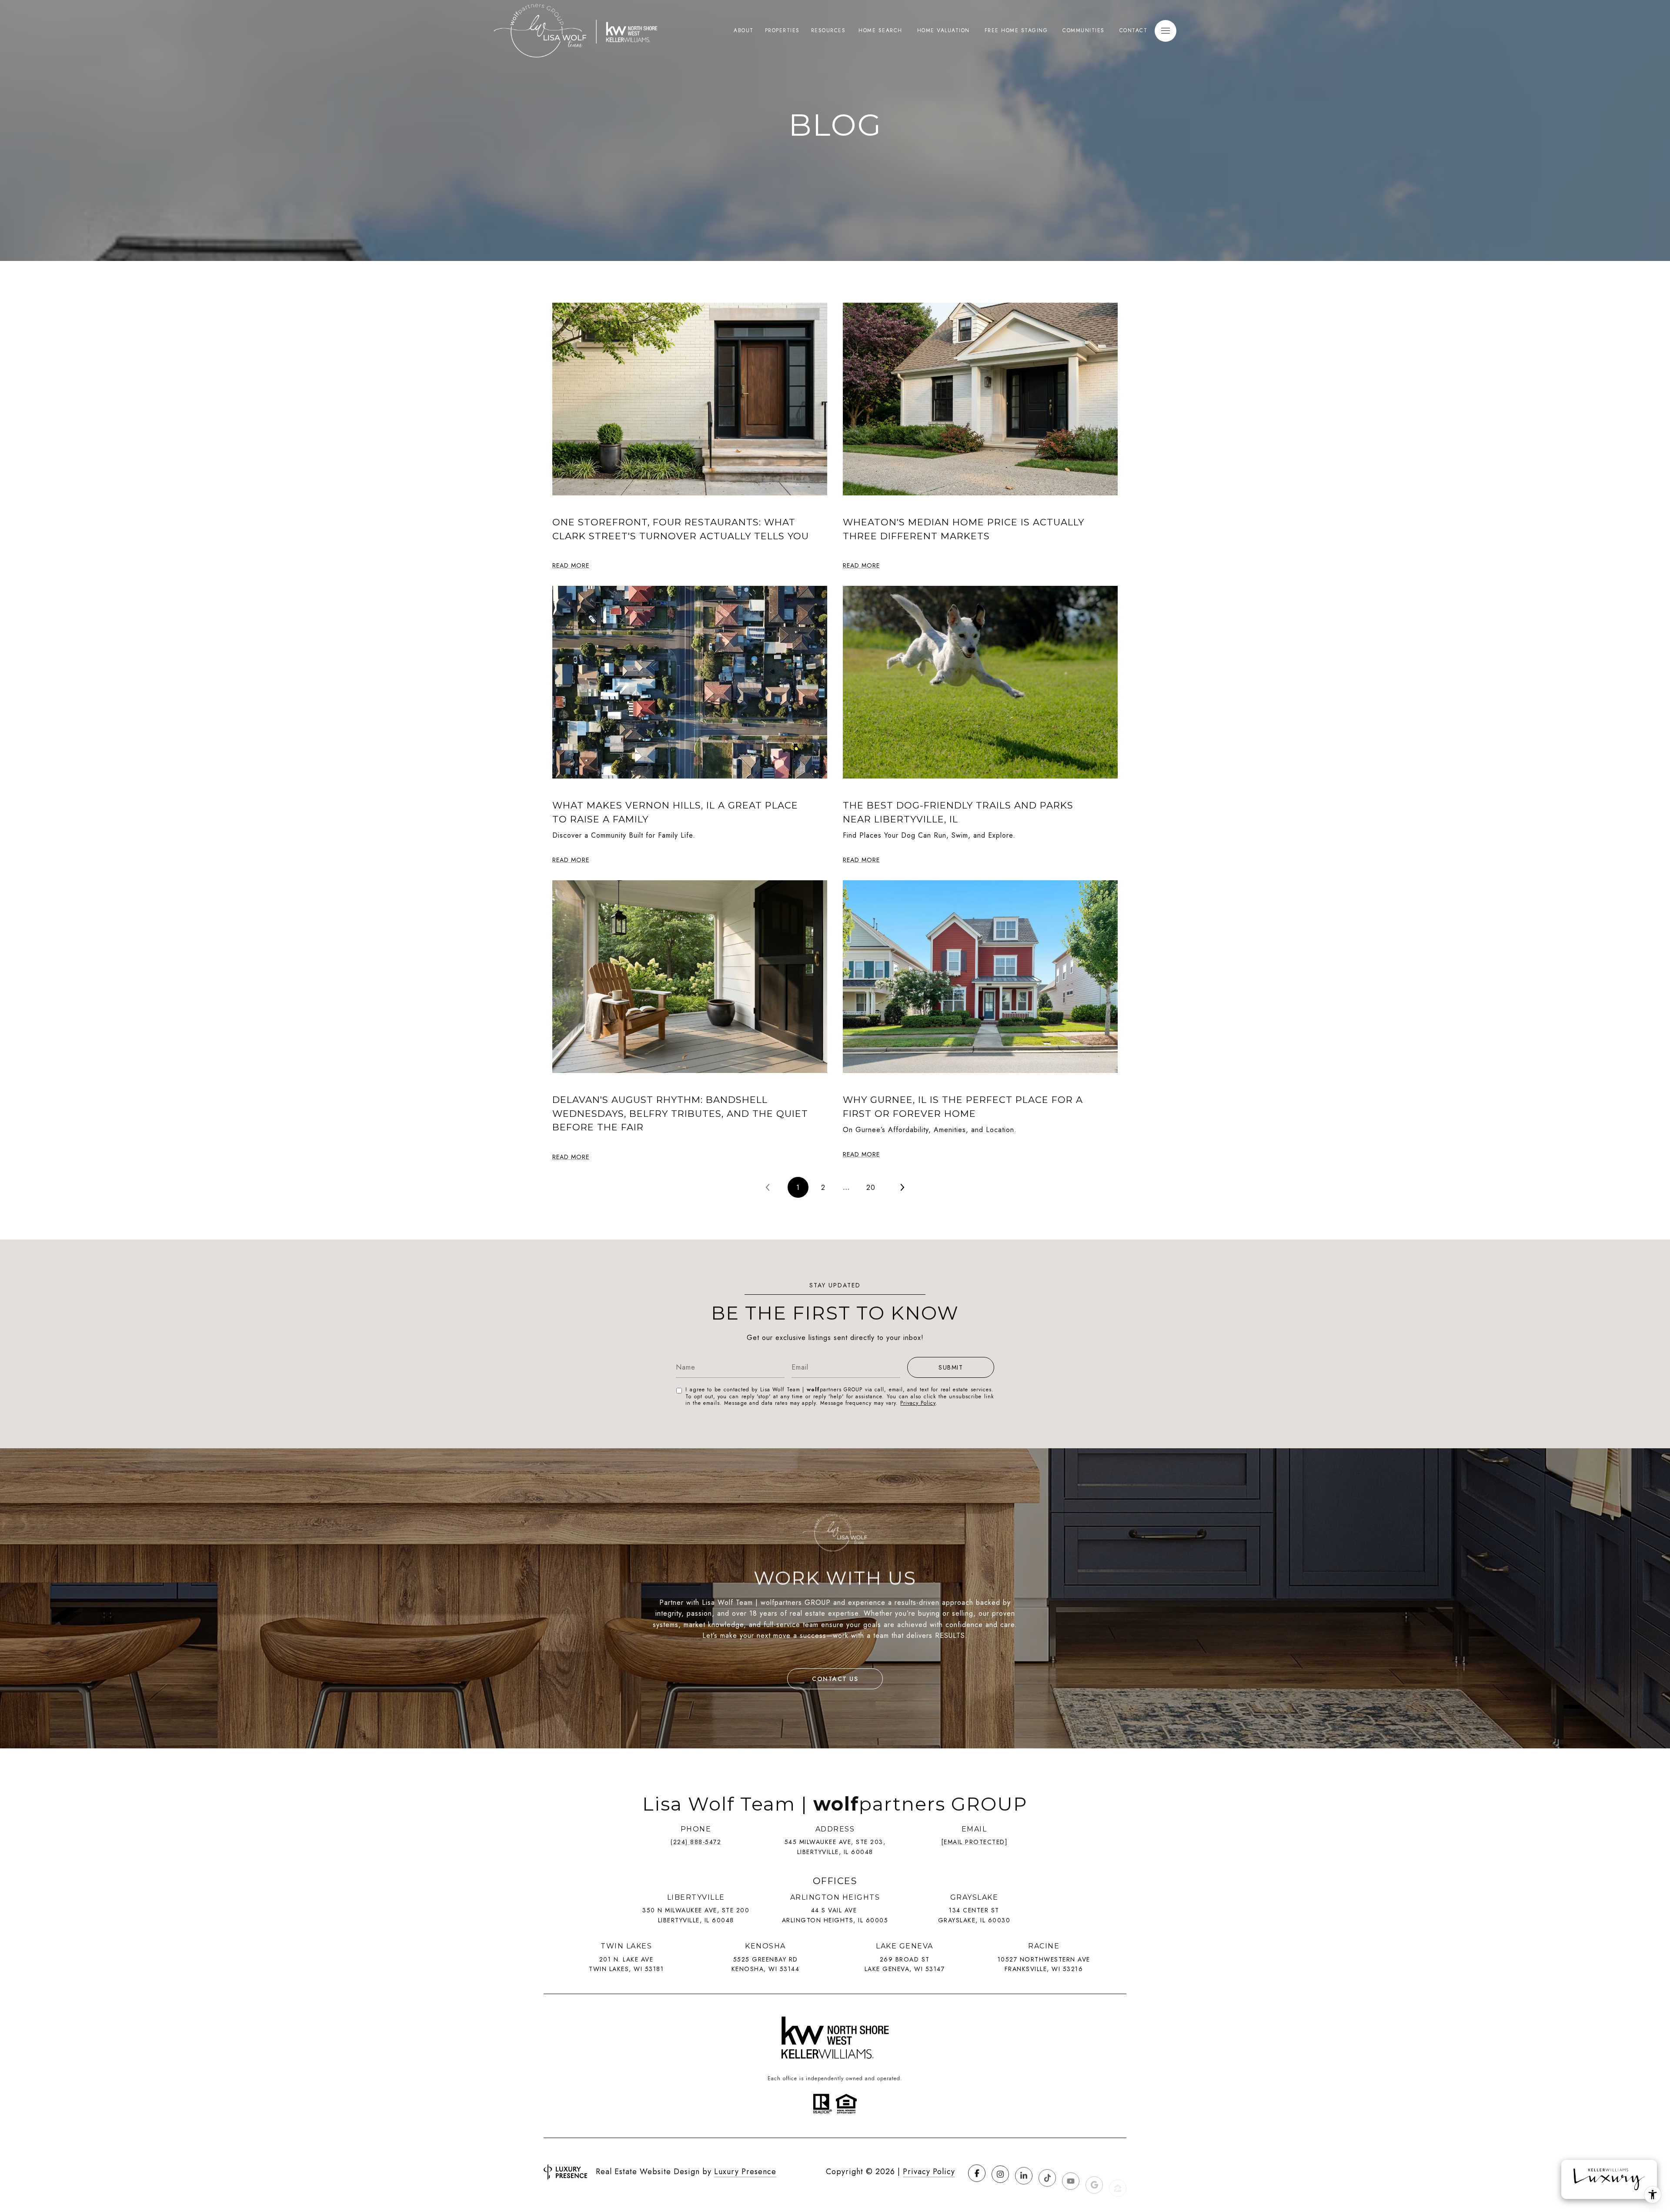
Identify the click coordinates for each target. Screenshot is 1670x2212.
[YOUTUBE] (1071, 2172)
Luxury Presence (745, 2172)
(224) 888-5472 (696, 1842)
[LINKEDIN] (1024, 2172)
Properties (782, 30)
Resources (828, 30)
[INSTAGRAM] (1000, 2172)
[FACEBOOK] (977, 2172)
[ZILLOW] (1118, 2172)
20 (871, 1187)
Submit (951, 1367)
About (744, 30)
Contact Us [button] (835, 1679)
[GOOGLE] (1094, 2172)
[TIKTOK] (1047, 2172)
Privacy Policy (918, 1403)
